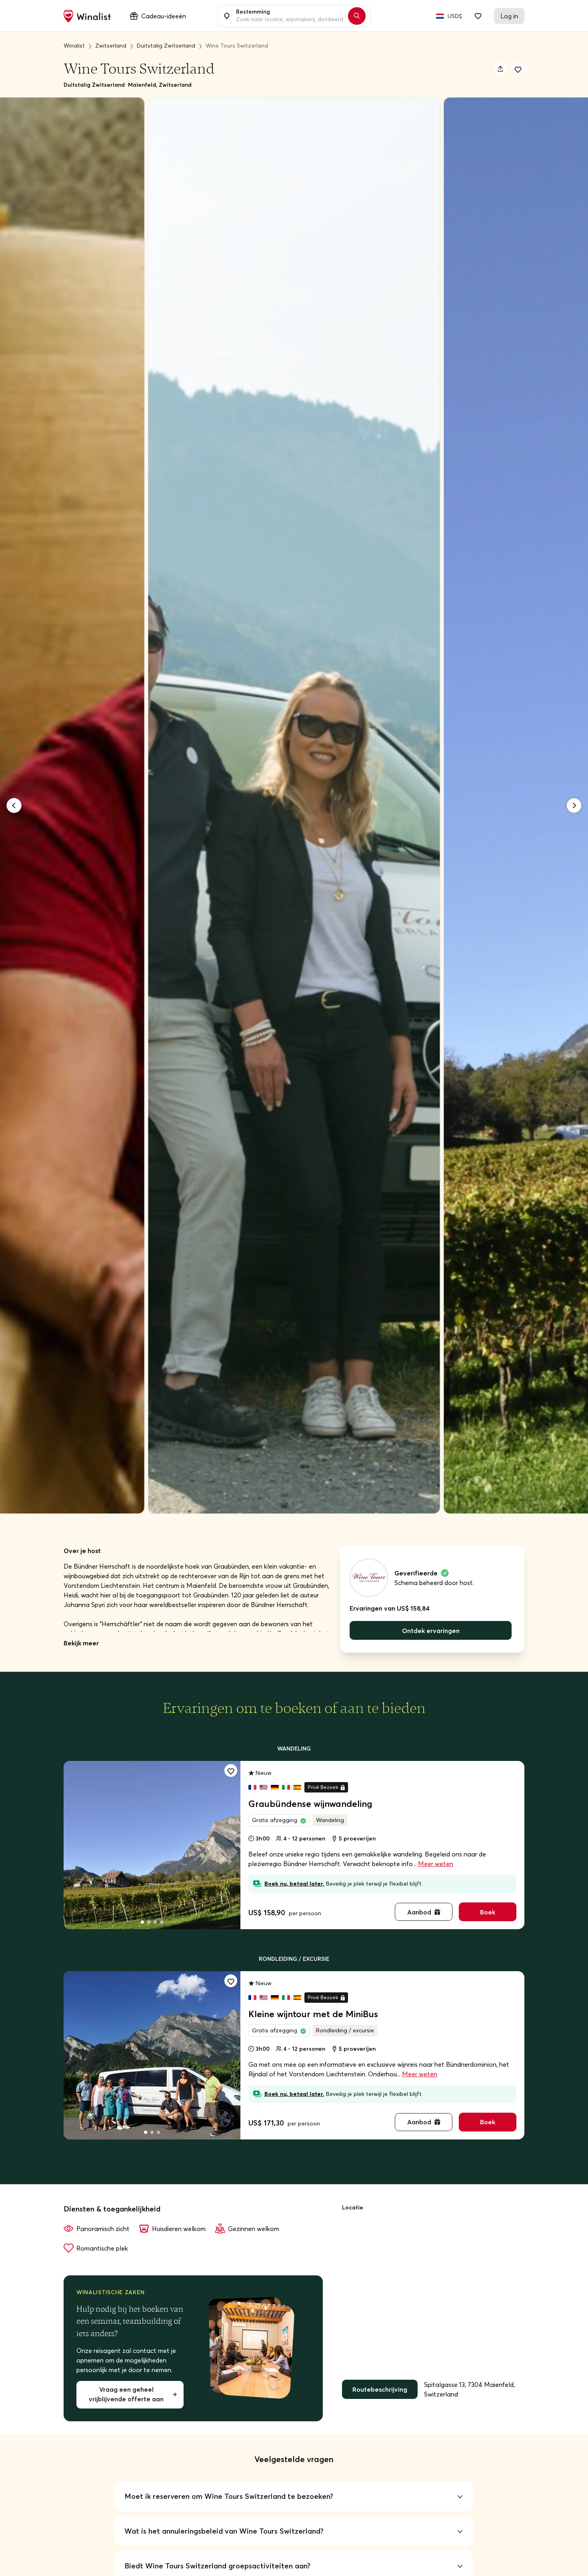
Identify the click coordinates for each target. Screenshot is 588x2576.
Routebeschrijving (380, 2389)
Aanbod (419, 1912)
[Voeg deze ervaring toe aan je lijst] (231, 1771)
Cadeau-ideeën (164, 16)
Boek (488, 1912)
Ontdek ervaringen (431, 1631)
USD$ (455, 16)
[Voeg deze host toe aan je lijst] (518, 69)
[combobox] (290, 16)
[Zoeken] (357, 16)
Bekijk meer (81, 1643)
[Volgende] (574, 805)
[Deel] (500, 69)
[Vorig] (14, 805)
